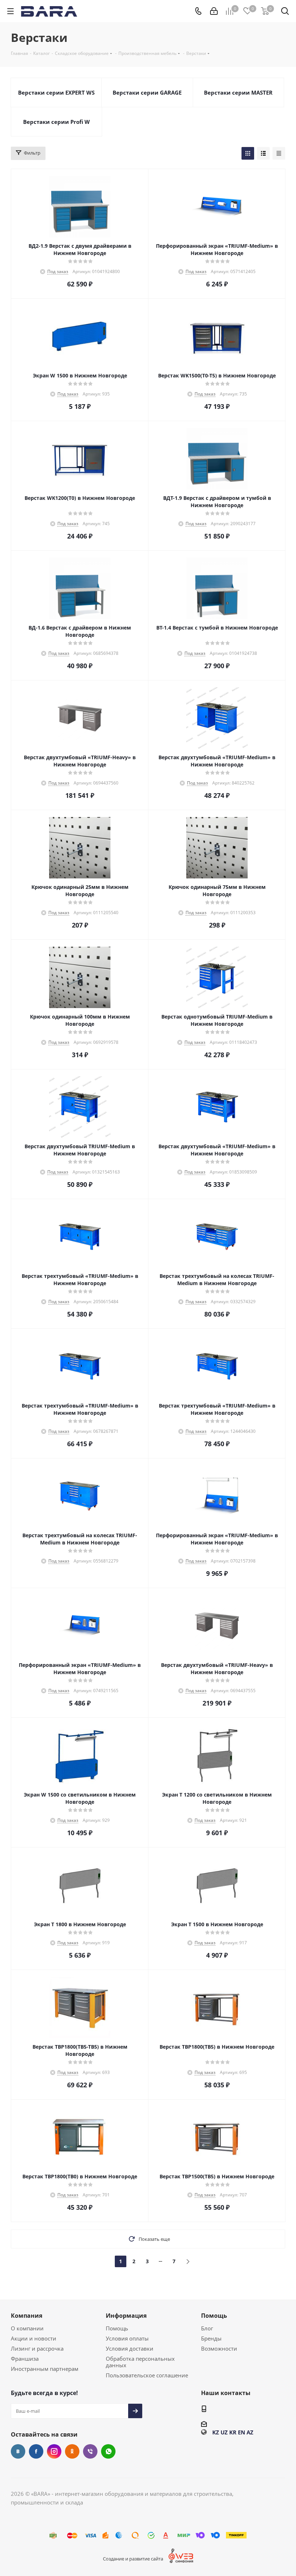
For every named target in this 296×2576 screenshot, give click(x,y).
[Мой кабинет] (214, 11)
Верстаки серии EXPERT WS (56, 92)
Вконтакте (18, 2451)
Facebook (36, 2451)
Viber (90, 2451)
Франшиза (25, 2359)
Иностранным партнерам (45, 2369)
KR (233, 2432)
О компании (27, 2328)
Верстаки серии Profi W (56, 122)
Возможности (219, 2348)
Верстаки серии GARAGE (147, 92)
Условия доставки (130, 2348)
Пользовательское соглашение (147, 2375)
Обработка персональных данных (140, 2362)
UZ (224, 2432)
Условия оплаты (127, 2338)
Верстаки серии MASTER (238, 92)
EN (241, 2432)
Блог (207, 2328)
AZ (250, 2432)
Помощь (117, 2328)
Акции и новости (34, 2338)
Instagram (54, 2451)
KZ (216, 2432)
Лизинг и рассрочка (37, 2348)
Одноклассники (72, 2451)
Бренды (211, 2338)
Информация (126, 2316)
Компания (27, 2316)
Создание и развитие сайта (133, 2559)
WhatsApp (108, 2451)
